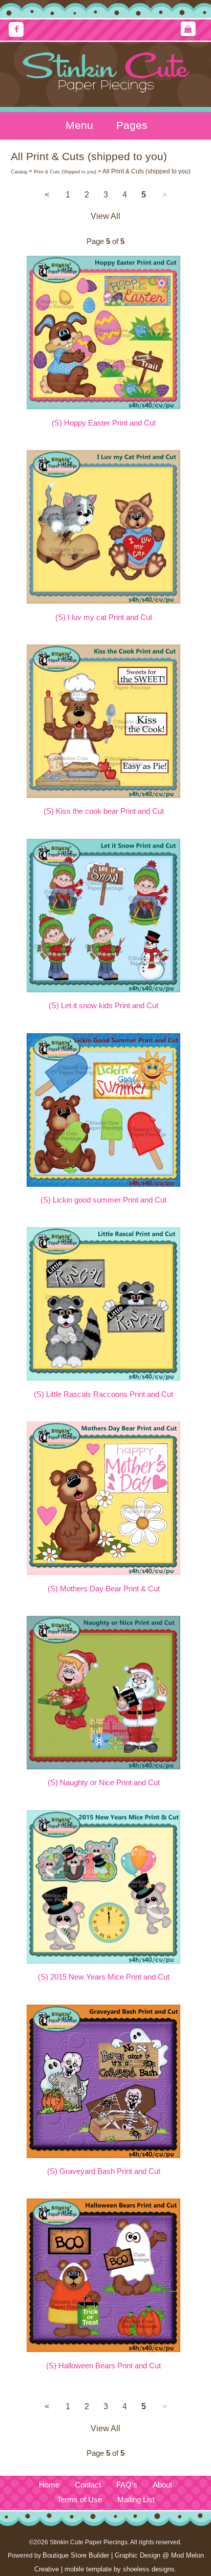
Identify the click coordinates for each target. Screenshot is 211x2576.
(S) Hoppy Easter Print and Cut (104, 423)
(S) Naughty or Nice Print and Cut (104, 1783)
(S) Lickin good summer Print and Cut (103, 1200)
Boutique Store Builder (76, 2555)
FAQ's (127, 2485)
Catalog (19, 172)
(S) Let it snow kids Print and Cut (103, 1006)
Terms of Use (79, 2500)
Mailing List (136, 2500)
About (162, 2485)
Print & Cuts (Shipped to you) (65, 172)
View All (105, 216)
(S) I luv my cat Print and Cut (104, 617)
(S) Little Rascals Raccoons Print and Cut (103, 1394)
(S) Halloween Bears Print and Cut (103, 2366)
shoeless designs (149, 2569)
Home (49, 2485)
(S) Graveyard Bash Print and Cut (104, 2171)
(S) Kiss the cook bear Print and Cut (104, 811)
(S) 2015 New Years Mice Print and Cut (104, 1977)
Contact (88, 2485)
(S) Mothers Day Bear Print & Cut (104, 1589)
